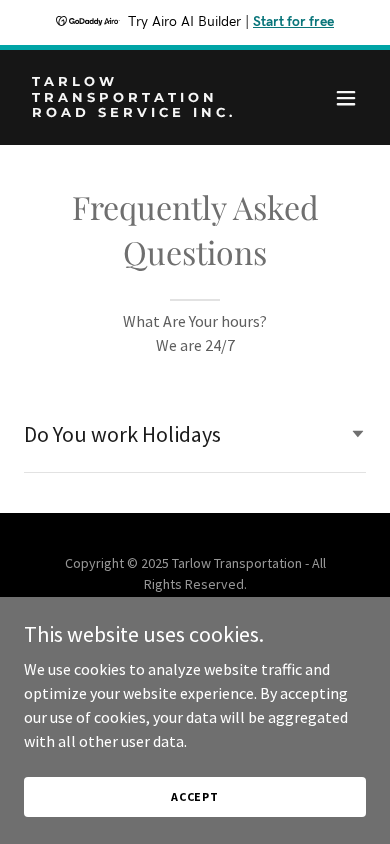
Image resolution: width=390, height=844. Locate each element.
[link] (143, 111)
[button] (346, 98)
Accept (195, 796)
